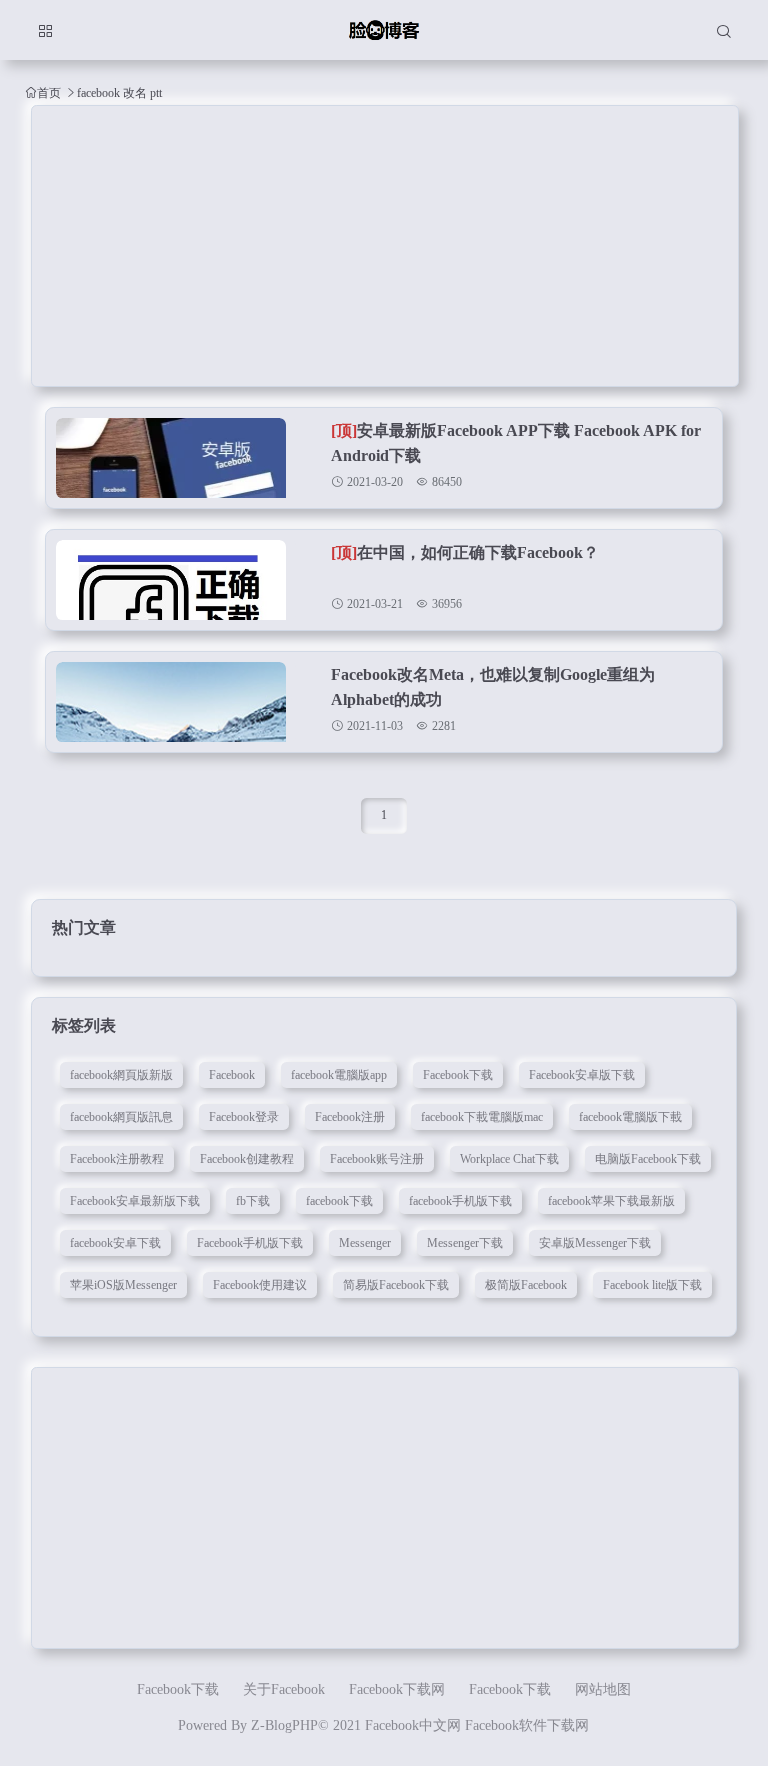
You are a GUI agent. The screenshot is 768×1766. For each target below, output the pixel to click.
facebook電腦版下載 (630, 1117)
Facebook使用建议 (260, 1285)
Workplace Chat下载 (509, 1159)
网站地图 (603, 1689)
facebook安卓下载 (115, 1243)
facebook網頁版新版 (121, 1075)
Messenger (365, 1243)
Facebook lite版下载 (652, 1285)
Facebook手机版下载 (250, 1243)
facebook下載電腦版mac (482, 1117)
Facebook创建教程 (247, 1159)
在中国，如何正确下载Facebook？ (465, 552)
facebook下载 (339, 1201)
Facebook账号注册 (377, 1159)
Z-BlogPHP (284, 1725)
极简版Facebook (526, 1285)
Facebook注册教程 (117, 1159)
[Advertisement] (385, 246)
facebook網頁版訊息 (121, 1117)
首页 (49, 92)
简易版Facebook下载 (396, 1285)
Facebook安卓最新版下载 (135, 1201)
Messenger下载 (465, 1243)
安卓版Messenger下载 (595, 1243)
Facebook (232, 1075)
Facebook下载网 (397, 1689)
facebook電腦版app (339, 1075)
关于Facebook (284, 1689)
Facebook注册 (350, 1117)
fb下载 (253, 1201)
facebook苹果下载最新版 (611, 1201)
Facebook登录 (244, 1117)
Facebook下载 (458, 1075)
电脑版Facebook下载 (648, 1159)
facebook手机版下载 (460, 1201)
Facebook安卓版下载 (582, 1075)
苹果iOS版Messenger (123, 1285)
